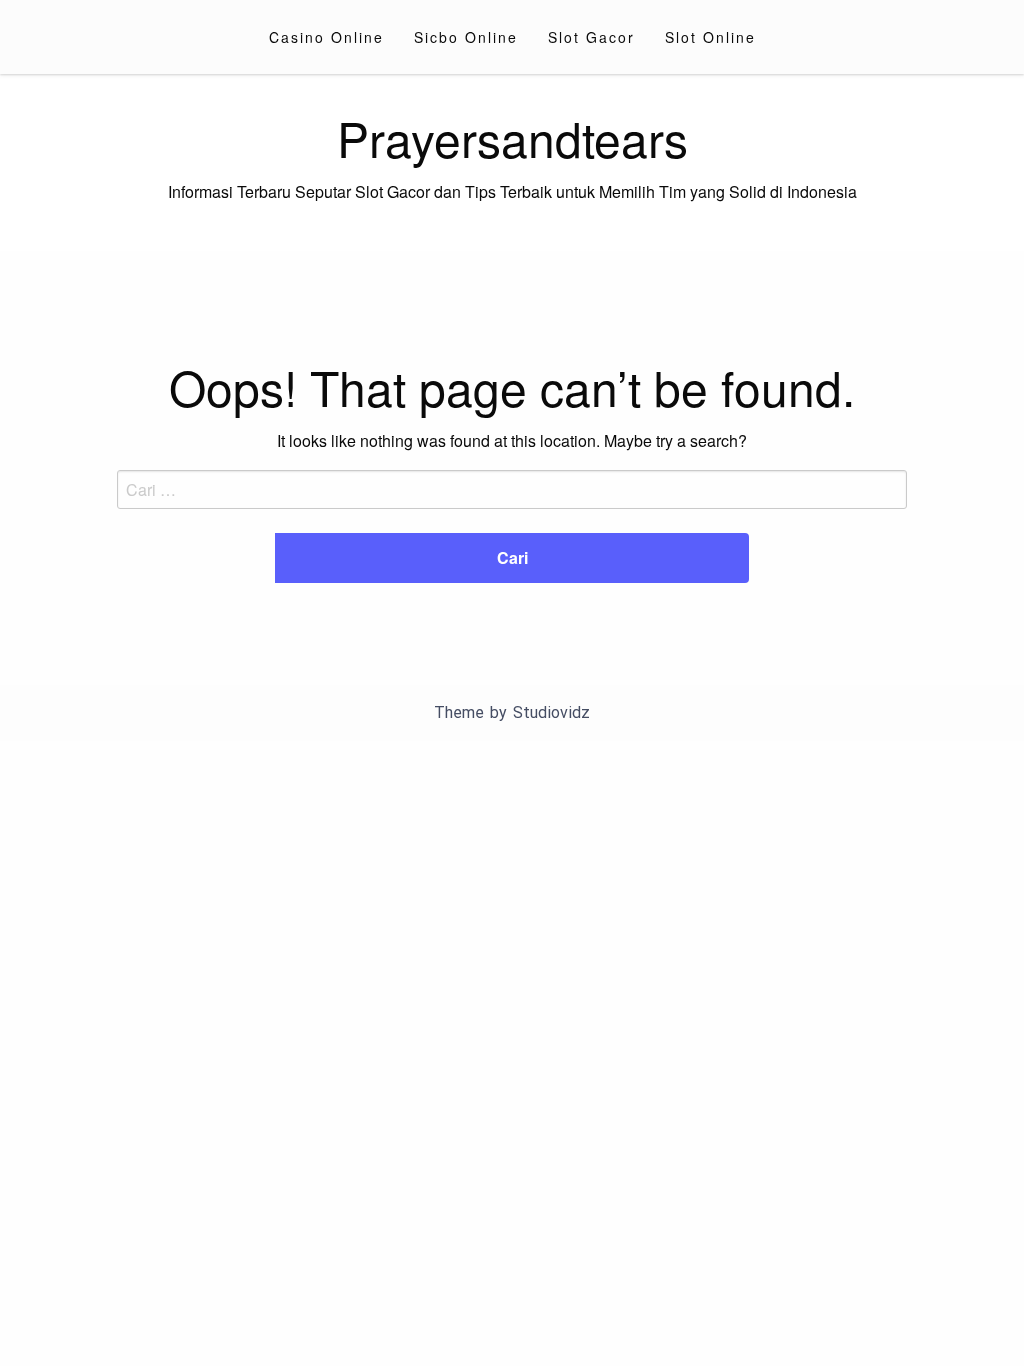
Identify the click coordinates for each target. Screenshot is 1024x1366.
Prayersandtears (512, 137)
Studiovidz (551, 712)
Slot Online (710, 37)
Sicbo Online (466, 37)
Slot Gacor (591, 37)
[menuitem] (326, 37)
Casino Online (326, 37)
